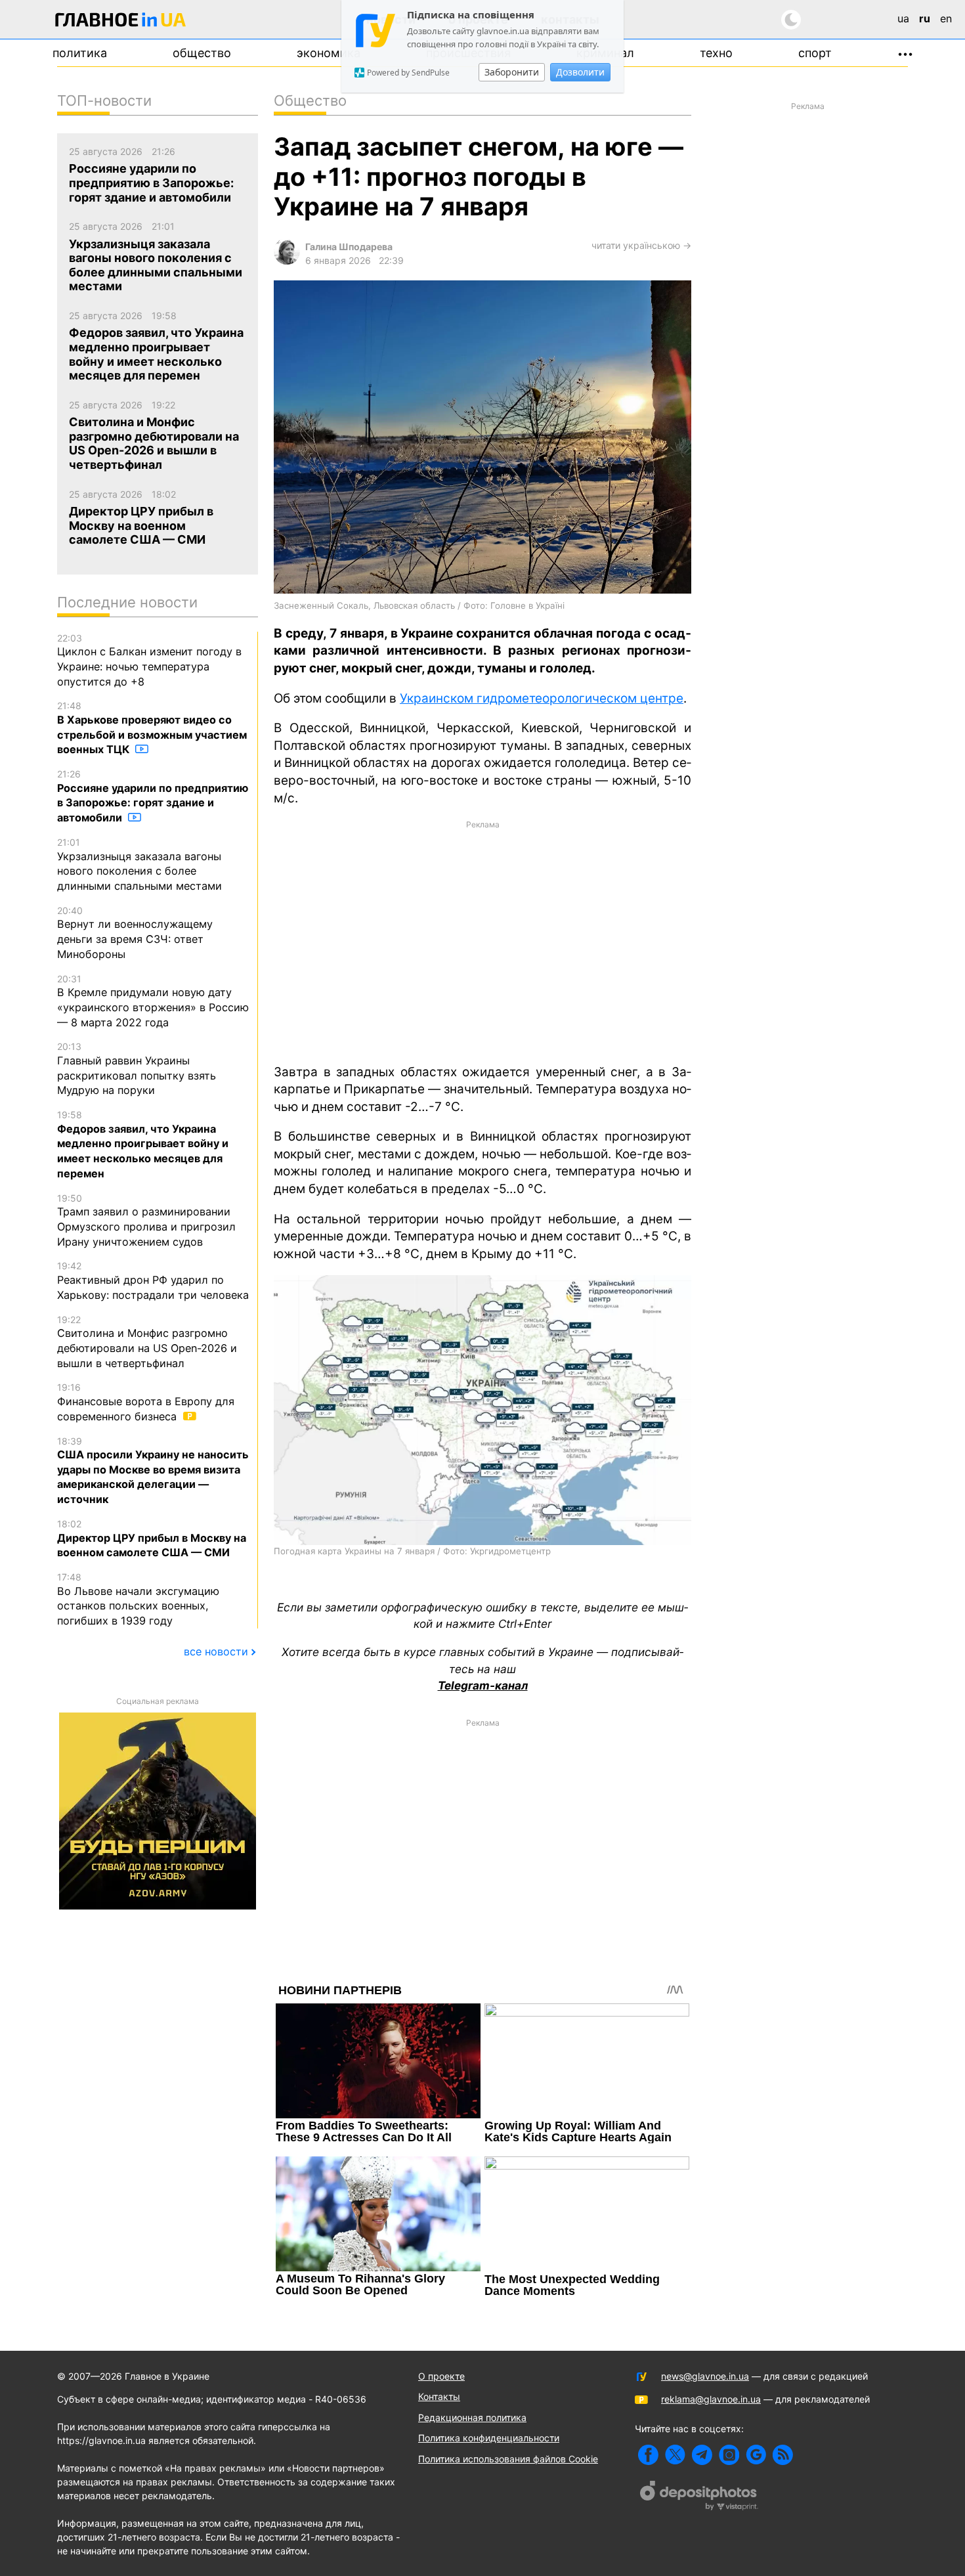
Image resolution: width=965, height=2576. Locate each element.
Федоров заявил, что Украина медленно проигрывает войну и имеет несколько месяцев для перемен (143, 1145)
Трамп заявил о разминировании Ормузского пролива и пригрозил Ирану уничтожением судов (146, 1220)
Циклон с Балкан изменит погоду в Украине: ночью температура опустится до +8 (149, 660)
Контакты (439, 2396)
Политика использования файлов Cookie (508, 2459)
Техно (716, 53)
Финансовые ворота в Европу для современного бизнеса (146, 1402)
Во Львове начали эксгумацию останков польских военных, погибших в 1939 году (138, 1599)
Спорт (815, 53)
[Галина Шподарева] (287, 261)
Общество (202, 53)
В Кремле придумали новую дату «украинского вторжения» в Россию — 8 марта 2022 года (153, 1001)
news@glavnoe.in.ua (705, 2376)
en (946, 18)
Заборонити (512, 72)
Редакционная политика (472, 2417)
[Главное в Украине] (121, 22)
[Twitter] (675, 2455)
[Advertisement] (482, 941)
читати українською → (641, 245)
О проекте (441, 2376)
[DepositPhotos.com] (699, 2497)
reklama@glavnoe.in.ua (711, 2399)
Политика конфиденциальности (489, 2438)
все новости (216, 1651)
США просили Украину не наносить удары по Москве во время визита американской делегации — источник (153, 1471)
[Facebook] (648, 2455)
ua (903, 18)
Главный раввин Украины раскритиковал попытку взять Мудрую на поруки (137, 1069)
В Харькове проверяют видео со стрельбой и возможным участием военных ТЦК (152, 728)
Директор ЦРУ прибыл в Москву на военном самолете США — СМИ (152, 1539)
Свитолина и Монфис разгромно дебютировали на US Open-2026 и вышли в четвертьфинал (147, 1342)
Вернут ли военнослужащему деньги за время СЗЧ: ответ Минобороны (135, 933)
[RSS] (783, 2455)
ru (925, 18)
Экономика (329, 53)
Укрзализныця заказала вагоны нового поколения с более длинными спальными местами (139, 864)
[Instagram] (729, 2455)
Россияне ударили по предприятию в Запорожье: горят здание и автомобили (153, 796)
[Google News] (756, 2455)
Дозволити (580, 72)
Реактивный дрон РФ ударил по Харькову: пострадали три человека (153, 1280)
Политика (80, 53)
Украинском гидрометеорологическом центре (542, 698)
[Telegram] (702, 2455)
